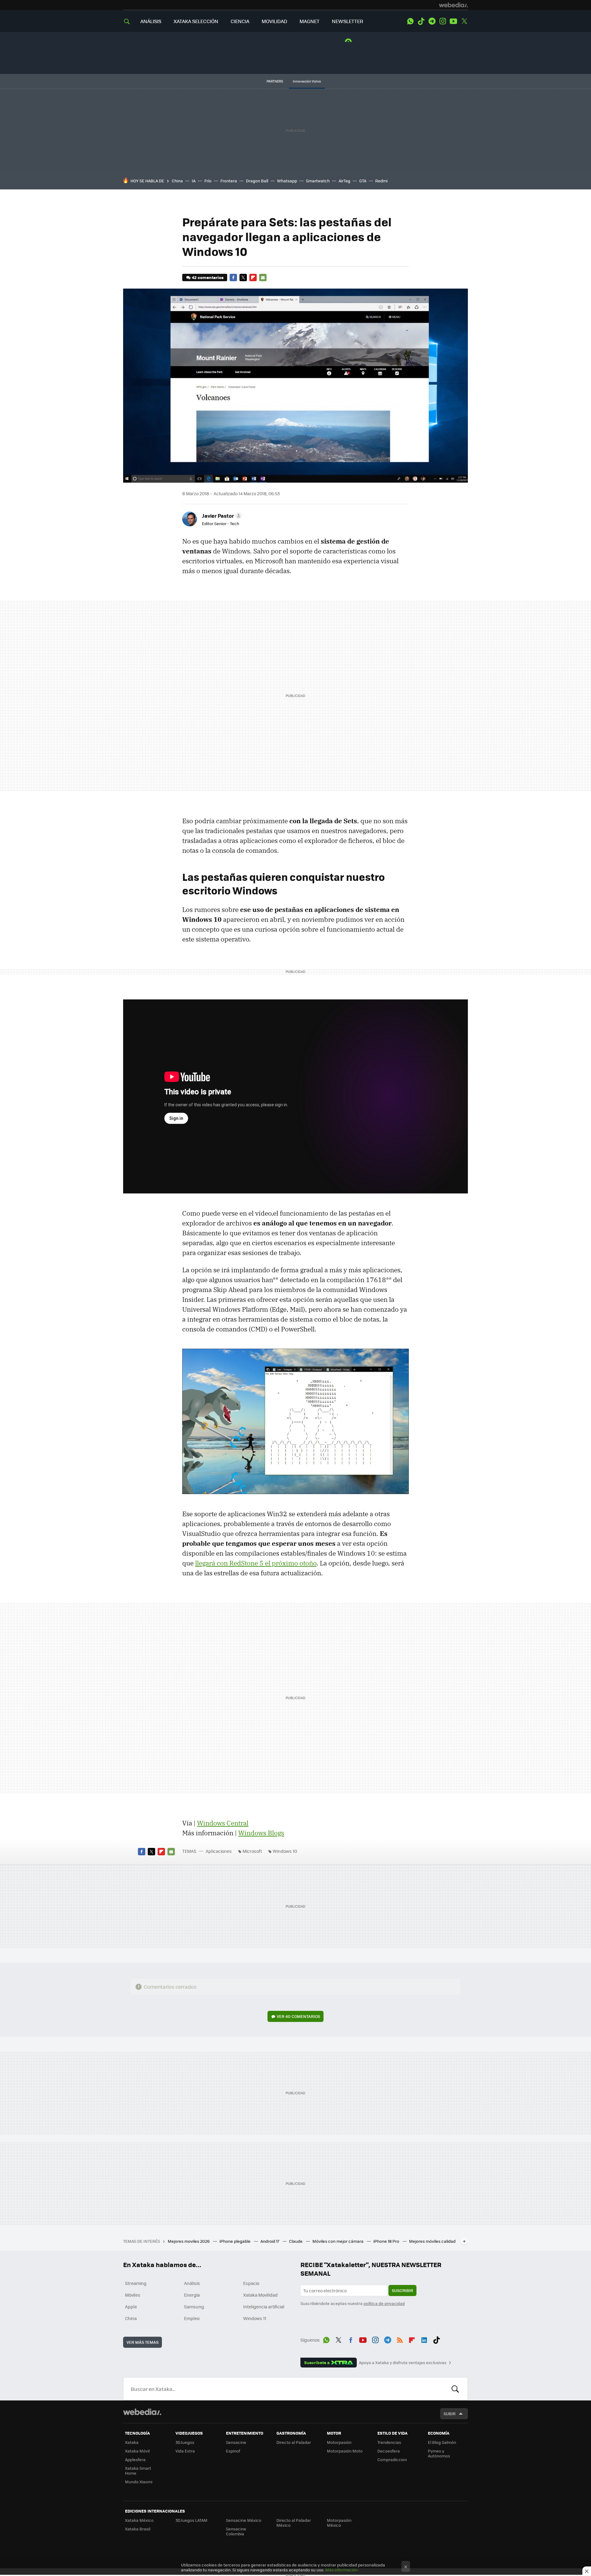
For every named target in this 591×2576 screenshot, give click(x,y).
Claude (296, 2241)
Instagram (443, 21)
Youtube (453, 21)
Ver (298, 2016)
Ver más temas (143, 2342)
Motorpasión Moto (345, 2451)
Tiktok (421, 21)
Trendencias (389, 2442)
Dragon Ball (257, 181)
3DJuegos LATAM (191, 2520)
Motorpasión (339, 2442)
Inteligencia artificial (264, 2307)
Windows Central (223, 1823)
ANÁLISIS (151, 21)
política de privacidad (384, 2303)
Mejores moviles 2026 (189, 2241)
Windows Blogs (261, 1833)
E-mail (263, 277)
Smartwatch (318, 181)
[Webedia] (453, 5)
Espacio (251, 2283)
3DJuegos (185, 2442)
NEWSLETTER (348, 21)
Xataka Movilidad (260, 2295)
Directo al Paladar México (294, 2523)
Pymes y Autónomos (439, 2453)
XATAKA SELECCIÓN (196, 21)
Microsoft (252, 1851)
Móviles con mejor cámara (338, 2241)
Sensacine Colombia (236, 2531)
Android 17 (270, 2241)
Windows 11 (255, 2318)
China (177, 181)
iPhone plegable (235, 2241)
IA (194, 181)
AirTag (344, 181)
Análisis (192, 2283)
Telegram (432, 21)
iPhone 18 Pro (387, 2241)
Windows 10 (285, 1851)
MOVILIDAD (274, 21)
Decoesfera (389, 2451)
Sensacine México (244, 2520)
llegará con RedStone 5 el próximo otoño (256, 1563)
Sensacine (236, 2442)
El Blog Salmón (442, 2442)
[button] (221, 516)
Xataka (132, 2442)
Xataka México (139, 2520)
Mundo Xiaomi (139, 2482)
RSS (400, 2339)
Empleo (192, 2318)
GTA (363, 181)
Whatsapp (287, 181)
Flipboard (253, 277)
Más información (342, 2570)
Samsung (194, 2307)
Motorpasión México (339, 2523)
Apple (131, 2307)
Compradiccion (392, 2459)
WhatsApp (410, 21)
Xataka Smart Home (138, 2471)
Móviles (133, 2295)
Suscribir (402, 2290)
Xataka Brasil (138, 2529)
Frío (208, 181)
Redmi (381, 181)
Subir (450, 2414)
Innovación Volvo (307, 81)
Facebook (233, 277)
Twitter (464, 21)
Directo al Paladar (294, 2442)
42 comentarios (208, 277)
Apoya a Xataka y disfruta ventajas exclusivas (403, 2363)
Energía (192, 2295)
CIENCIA (240, 21)
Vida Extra (185, 2451)
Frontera (229, 181)
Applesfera (135, 2459)
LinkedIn (424, 2339)
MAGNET (310, 21)
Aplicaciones (219, 1851)
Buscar (455, 2389)
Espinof (233, 2451)
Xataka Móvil (137, 2451)
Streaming (136, 2283)
